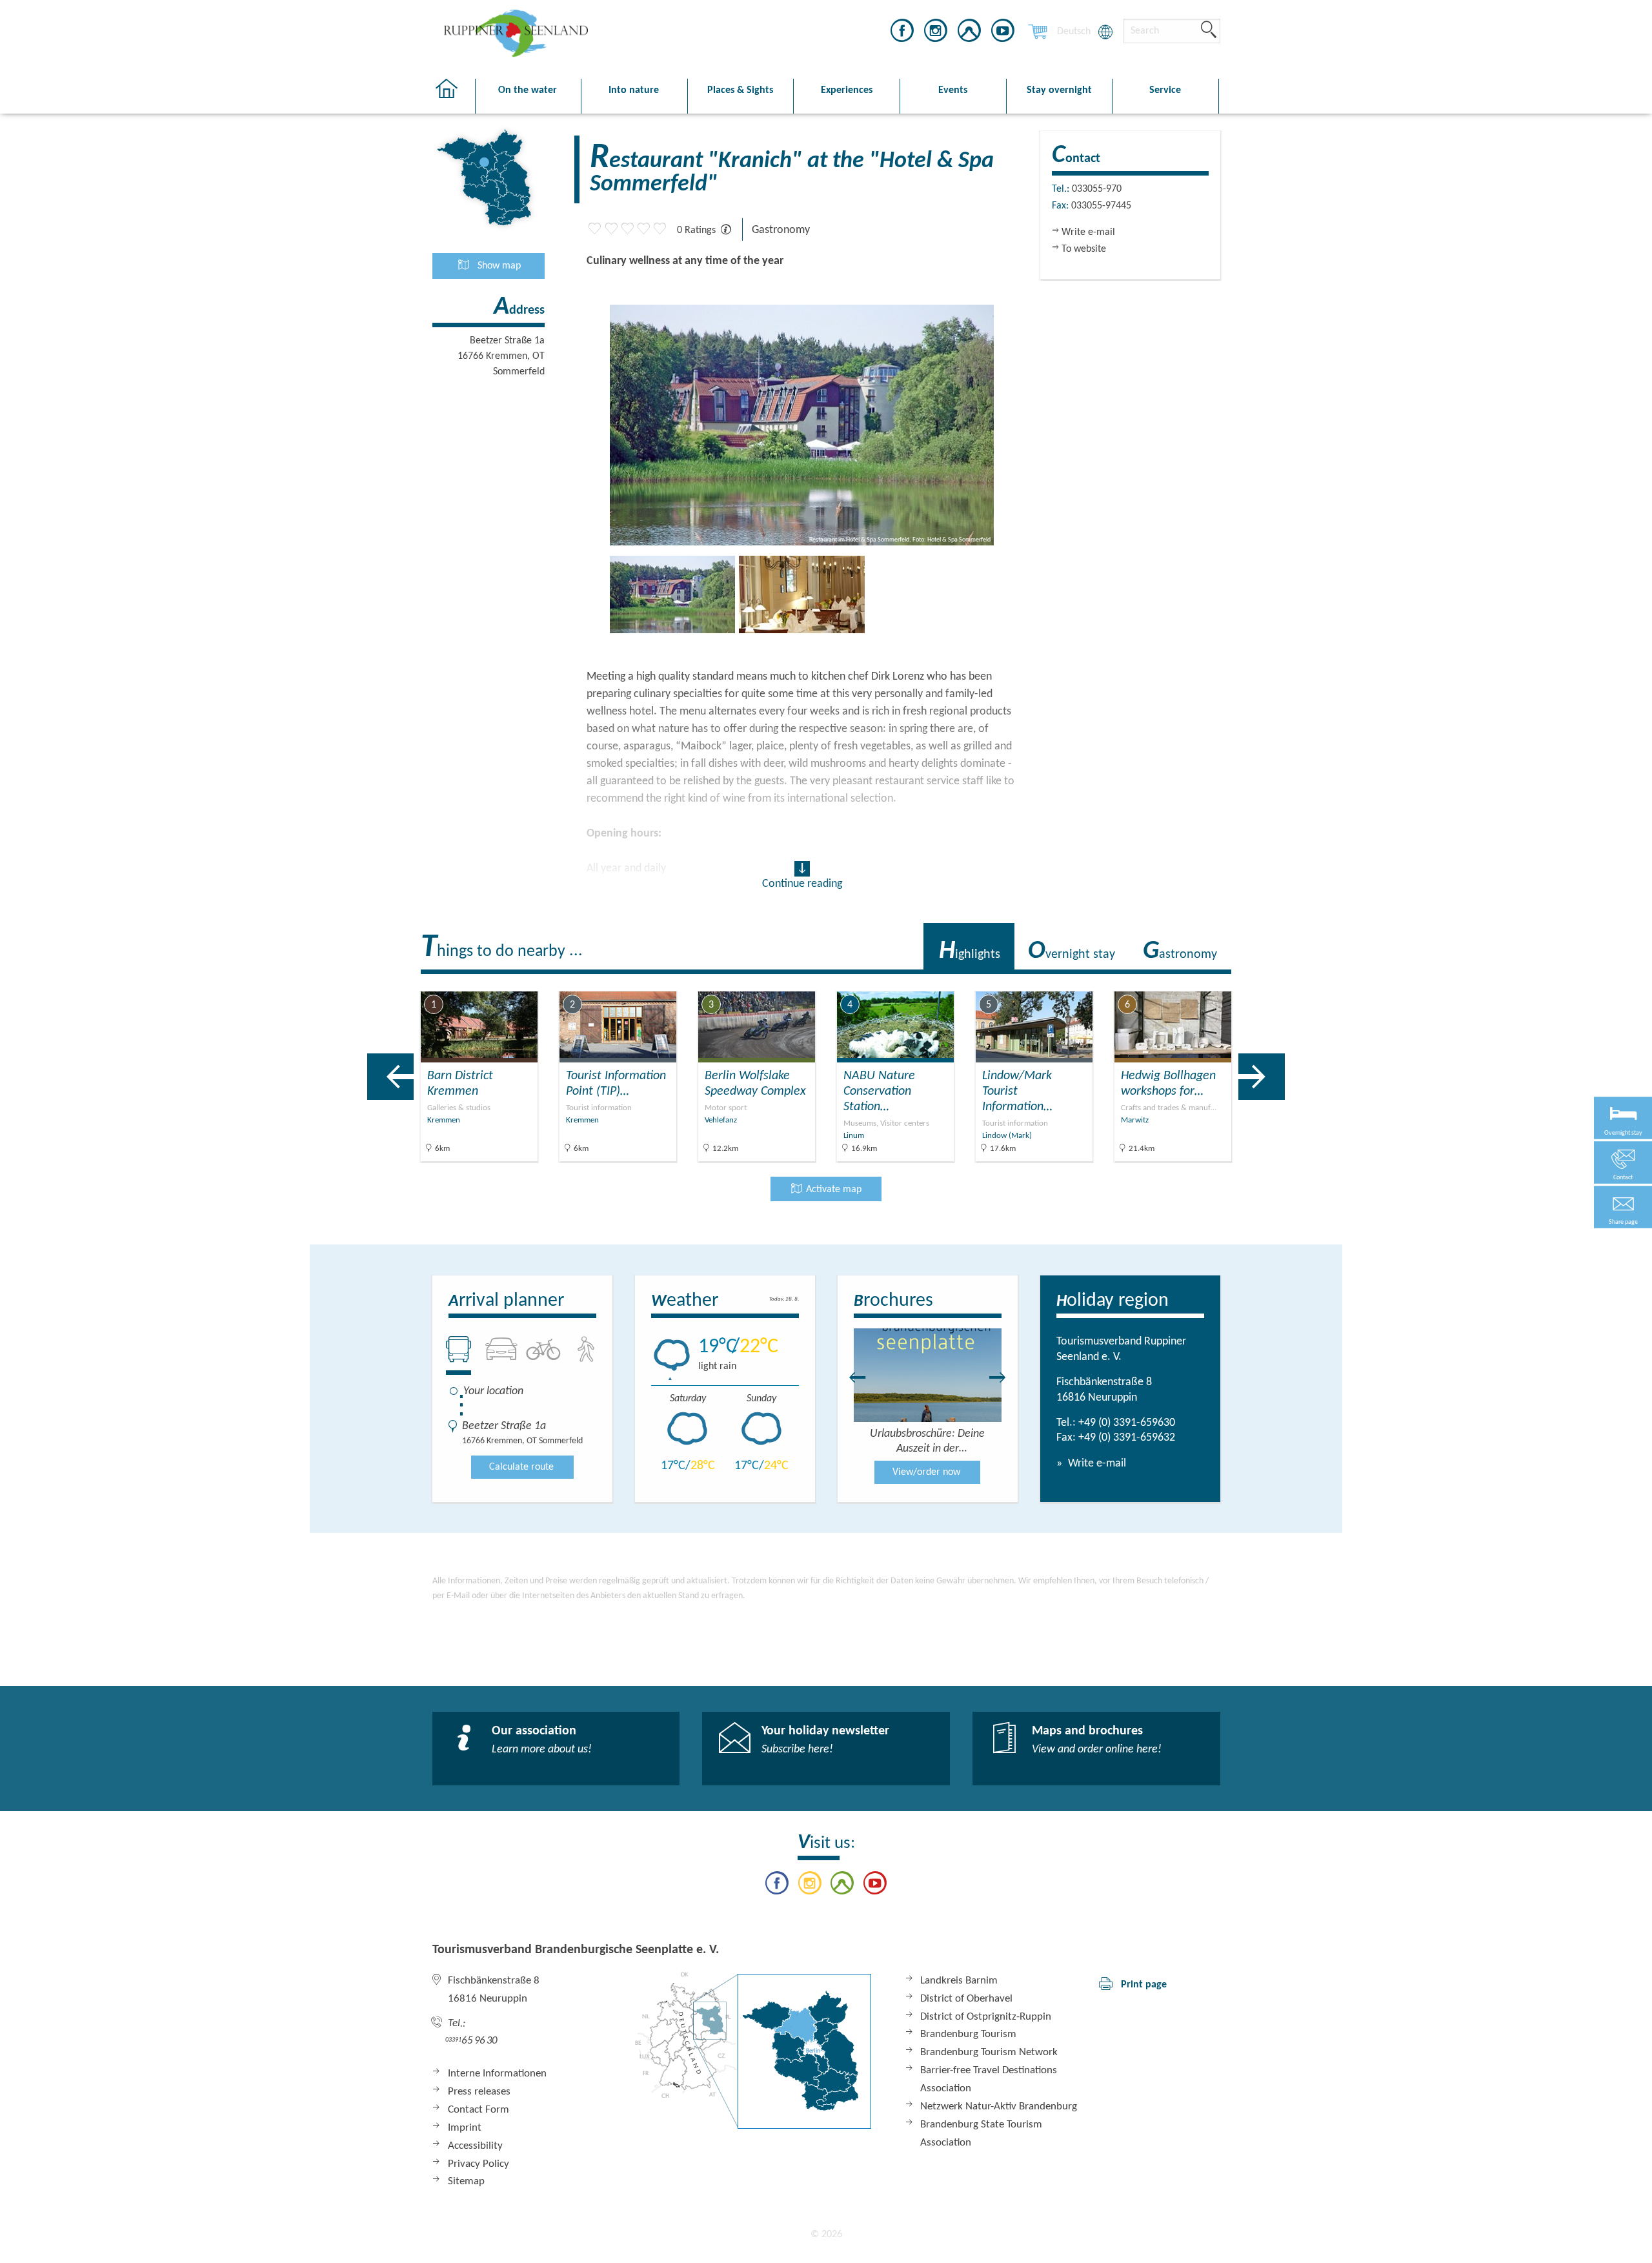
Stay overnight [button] (1059, 90)
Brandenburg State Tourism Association (981, 2134)
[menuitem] (1074, 32)
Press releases (479, 2092)
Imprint (465, 2128)
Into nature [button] (634, 90)
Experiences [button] (847, 90)
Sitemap (466, 2181)
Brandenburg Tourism (968, 2034)
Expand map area (1280, 981)
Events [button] (953, 90)
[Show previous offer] (390, 1077)
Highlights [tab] (970, 951)
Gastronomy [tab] (1180, 951)
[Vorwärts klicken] (1004, 1377)
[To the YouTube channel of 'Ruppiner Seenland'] (1003, 33)
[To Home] (453, 96)
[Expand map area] (1330, 981)
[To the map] (753, 2050)
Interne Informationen (497, 2074)
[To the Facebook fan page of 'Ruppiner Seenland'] (902, 33)
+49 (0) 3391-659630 (1127, 1423)
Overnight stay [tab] (1072, 951)
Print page (1144, 1985)
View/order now (926, 1472)
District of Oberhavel (966, 1999)
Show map (498, 266)
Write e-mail (1096, 1464)
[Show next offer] (1262, 1077)
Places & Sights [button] (740, 90)
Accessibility (475, 2146)
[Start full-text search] (1209, 30)
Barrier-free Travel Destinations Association (989, 2079)
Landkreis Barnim (959, 1981)
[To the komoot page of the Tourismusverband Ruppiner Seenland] (969, 33)
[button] (1623, 1207)
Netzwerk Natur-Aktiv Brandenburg (999, 2106)
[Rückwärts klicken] (851, 1377)
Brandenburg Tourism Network (989, 2052)
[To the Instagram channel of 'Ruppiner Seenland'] (936, 33)
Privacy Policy (478, 2164)
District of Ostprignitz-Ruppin (986, 2017)
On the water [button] (528, 90)
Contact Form (478, 2110)
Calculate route (521, 1467)
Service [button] (1165, 90)
